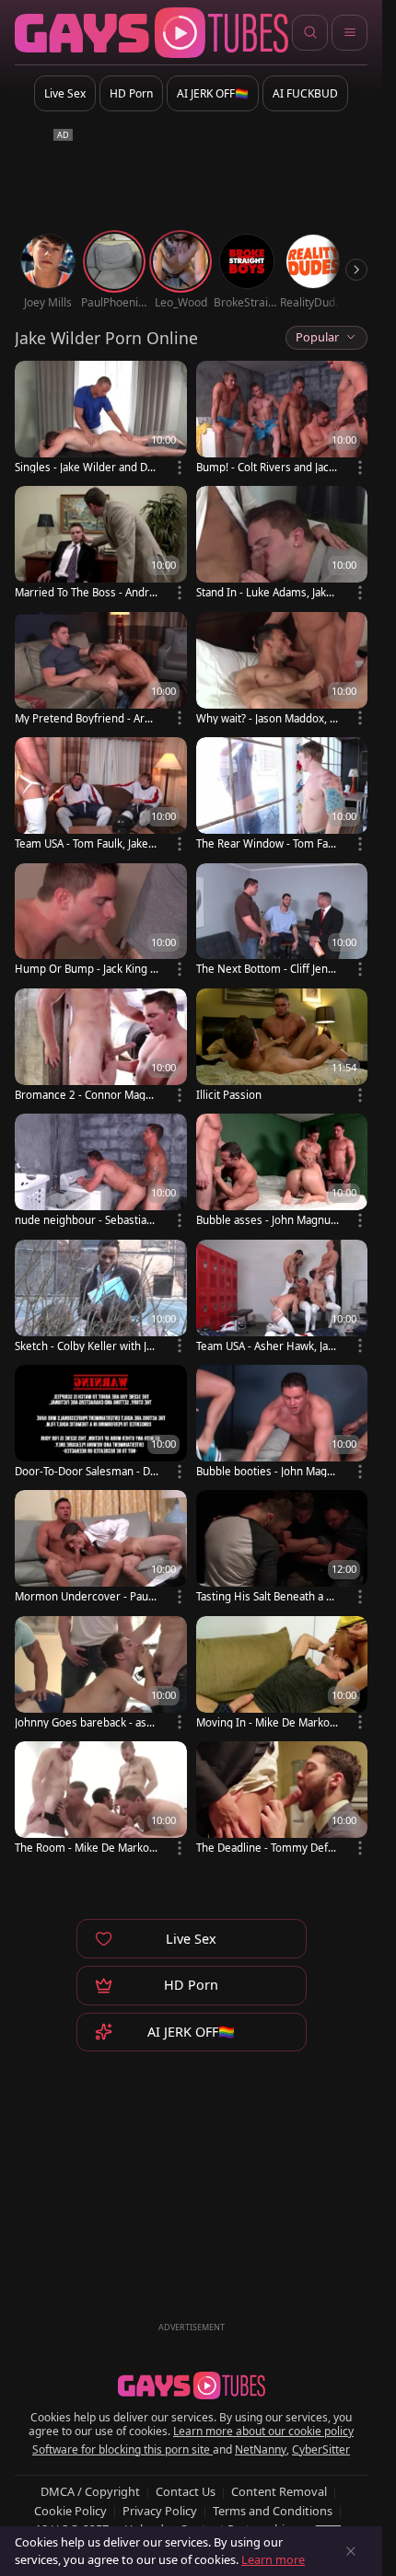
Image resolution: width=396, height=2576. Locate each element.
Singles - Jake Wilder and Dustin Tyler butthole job (84, 467)
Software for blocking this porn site (122, 2449)
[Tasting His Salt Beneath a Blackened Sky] (282, 1548)
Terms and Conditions (273, 2511)
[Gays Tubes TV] (192, 2385)
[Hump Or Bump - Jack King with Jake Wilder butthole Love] (101, 921)
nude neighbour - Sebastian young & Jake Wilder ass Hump (84, 1220)
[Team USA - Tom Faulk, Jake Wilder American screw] (101, 795)
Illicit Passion (229, 1095)
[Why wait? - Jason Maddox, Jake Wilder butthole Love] (282, 670)
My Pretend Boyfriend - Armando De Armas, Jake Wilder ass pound (85, 718)
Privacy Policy (160, 2511)
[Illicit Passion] (282, 1046)
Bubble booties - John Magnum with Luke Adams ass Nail (268, 1471)
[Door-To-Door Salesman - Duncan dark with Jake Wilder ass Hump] (101, 1423)
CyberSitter (321, 2449)
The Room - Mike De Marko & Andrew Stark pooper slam (86, 1848)
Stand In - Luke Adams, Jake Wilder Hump (264, 592)
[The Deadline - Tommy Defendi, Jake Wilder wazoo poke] (282, 1799)
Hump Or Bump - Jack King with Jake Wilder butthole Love (87, 969)
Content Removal (279, 2491)
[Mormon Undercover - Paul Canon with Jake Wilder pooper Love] (101, 1548)
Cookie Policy (70, 2511)
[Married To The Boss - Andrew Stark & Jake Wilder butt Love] (101, 544)
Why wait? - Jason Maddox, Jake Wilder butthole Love (267, 718)
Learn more (273, 2559)
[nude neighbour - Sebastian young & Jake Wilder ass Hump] (101, 1172)
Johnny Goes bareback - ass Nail (83, 1722)
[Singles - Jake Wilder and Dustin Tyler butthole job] (101, 419)
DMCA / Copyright (90, 2491)
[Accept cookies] (351, 2551)
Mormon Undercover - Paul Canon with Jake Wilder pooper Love (86, 1596)
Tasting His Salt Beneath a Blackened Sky (266, 1596)
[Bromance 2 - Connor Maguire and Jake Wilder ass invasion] (101, 1046)
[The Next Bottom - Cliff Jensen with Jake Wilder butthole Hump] (282, 921)
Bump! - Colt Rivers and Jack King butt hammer (265, 467)
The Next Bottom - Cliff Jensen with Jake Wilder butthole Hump (268, 969)
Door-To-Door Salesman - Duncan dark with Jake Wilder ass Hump (86, 1471)
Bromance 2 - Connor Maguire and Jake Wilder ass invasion (86, 1095)
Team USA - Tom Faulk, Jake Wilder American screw (82, 843)
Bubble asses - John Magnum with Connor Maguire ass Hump (265, 1220)
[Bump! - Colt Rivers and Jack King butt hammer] (282, 419)
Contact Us (186, 2491)
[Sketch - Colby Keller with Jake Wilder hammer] (101, 1298)
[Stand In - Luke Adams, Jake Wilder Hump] (282, 544)
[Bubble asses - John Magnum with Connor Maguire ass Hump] (282, 1172)
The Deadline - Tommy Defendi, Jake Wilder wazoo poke (266, 1848)
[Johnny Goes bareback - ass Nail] (101, 1674)
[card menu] (180, 468)
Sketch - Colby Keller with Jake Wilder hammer (86, 1346)
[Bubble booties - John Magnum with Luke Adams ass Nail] (282, 1423)
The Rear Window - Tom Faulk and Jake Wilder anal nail (267, 843)
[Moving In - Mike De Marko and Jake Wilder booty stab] (282, 1674)
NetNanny (261, 2449)
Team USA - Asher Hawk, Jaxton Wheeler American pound (267, 1346)
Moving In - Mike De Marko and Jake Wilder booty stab (267, 1722)
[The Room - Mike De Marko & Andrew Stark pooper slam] (101, 1799)
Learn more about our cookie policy (263, 2431)
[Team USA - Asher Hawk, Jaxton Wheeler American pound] (282, 1298)
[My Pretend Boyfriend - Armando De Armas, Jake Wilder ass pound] (101, 670)
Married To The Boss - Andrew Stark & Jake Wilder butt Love (86, 592)
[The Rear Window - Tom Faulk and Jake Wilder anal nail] (282, 795)
